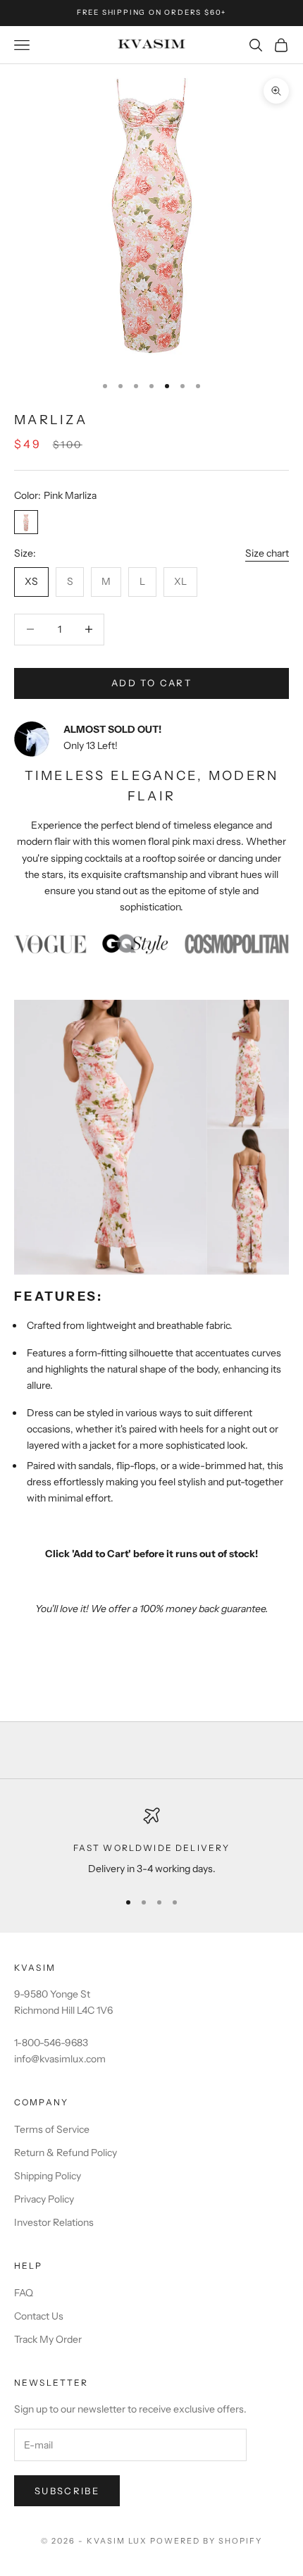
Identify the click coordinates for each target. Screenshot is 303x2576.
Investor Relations (54, 2222)
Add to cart (151, 683)
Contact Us (39, 2316)
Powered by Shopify (206, 2541)
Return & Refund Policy (66, 2153)
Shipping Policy (48, 2176)
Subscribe (67, 2491)
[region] (151, 1842)
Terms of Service (52, 2129)
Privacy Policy (44, 2199)
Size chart (267, 553)
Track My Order (48, 2339)
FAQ (24, 2293)
